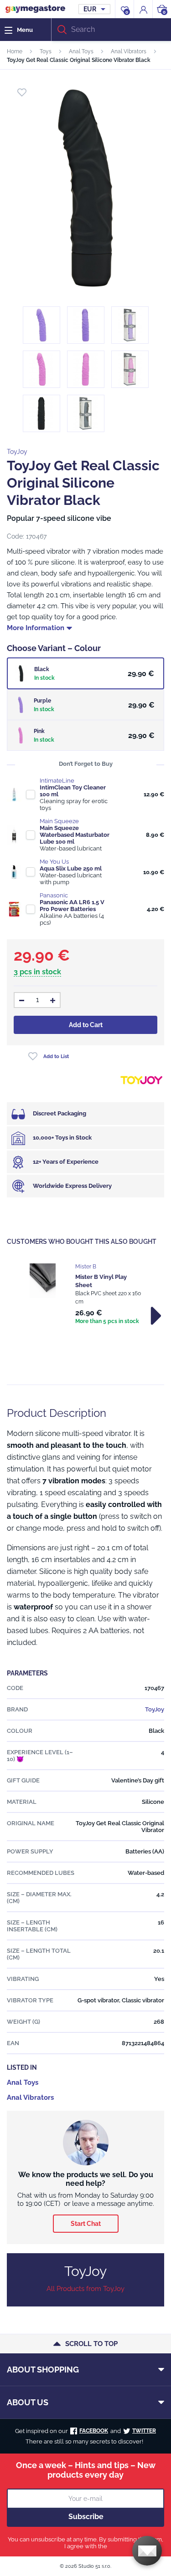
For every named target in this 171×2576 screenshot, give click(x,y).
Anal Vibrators (129, 51)
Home (15, 51)
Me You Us (54, 862)
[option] (85, 1295)
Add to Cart (86, 1025)
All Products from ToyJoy (85, 2289)
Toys (46, 51)
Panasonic (54, 895)
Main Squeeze (59, 821)
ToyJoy (17, 452)
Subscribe (86, 2517)
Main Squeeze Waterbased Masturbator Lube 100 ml (75, 835)
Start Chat (86, 2224)
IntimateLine (57, 781)
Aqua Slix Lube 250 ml (71, 868)
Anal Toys (81, 51)
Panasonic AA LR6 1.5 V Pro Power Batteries (72, 906)
